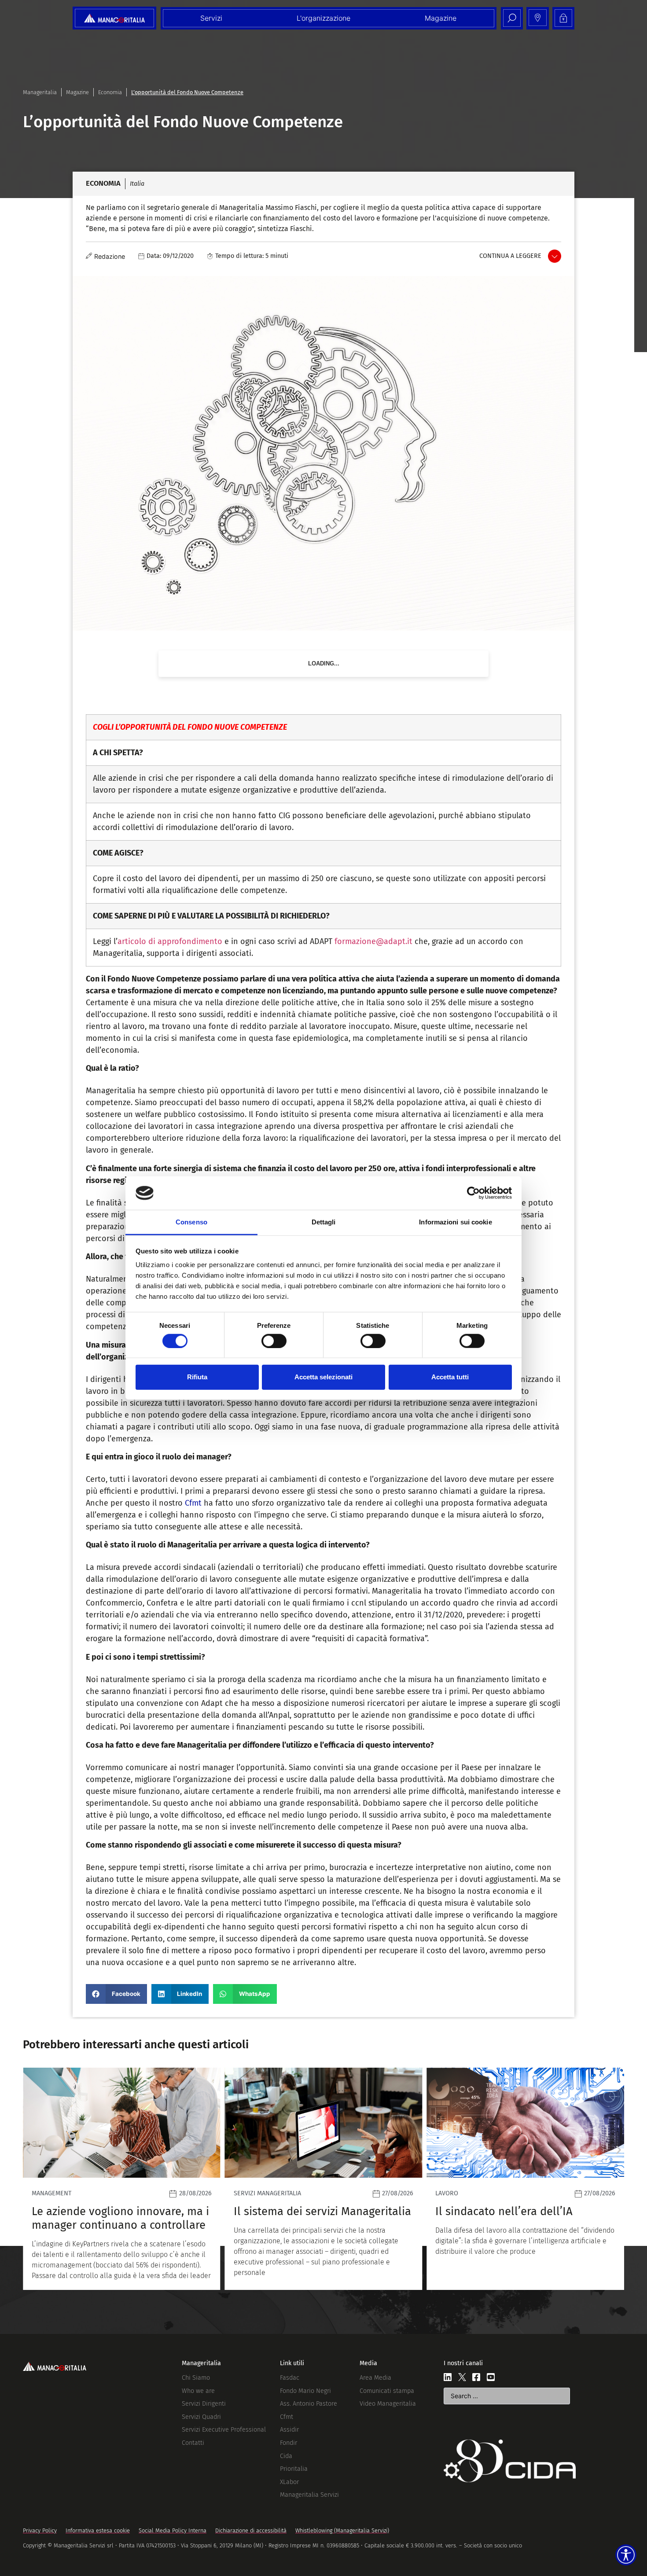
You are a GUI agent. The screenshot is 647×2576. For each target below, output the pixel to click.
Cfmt (193, 1503)
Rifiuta (197, 1377)
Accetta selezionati (323, 1377)
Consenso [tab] (191, 1222)
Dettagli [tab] (324, 1222)
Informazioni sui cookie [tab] (455, 1222)
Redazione (110, 256)
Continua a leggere (510, 256)
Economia (110, 92)
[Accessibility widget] (626, 2555)
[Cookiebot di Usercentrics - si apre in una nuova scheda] (473, 1193)
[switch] (274, 1341)
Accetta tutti (450, 1377)
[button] (116, 1994)
